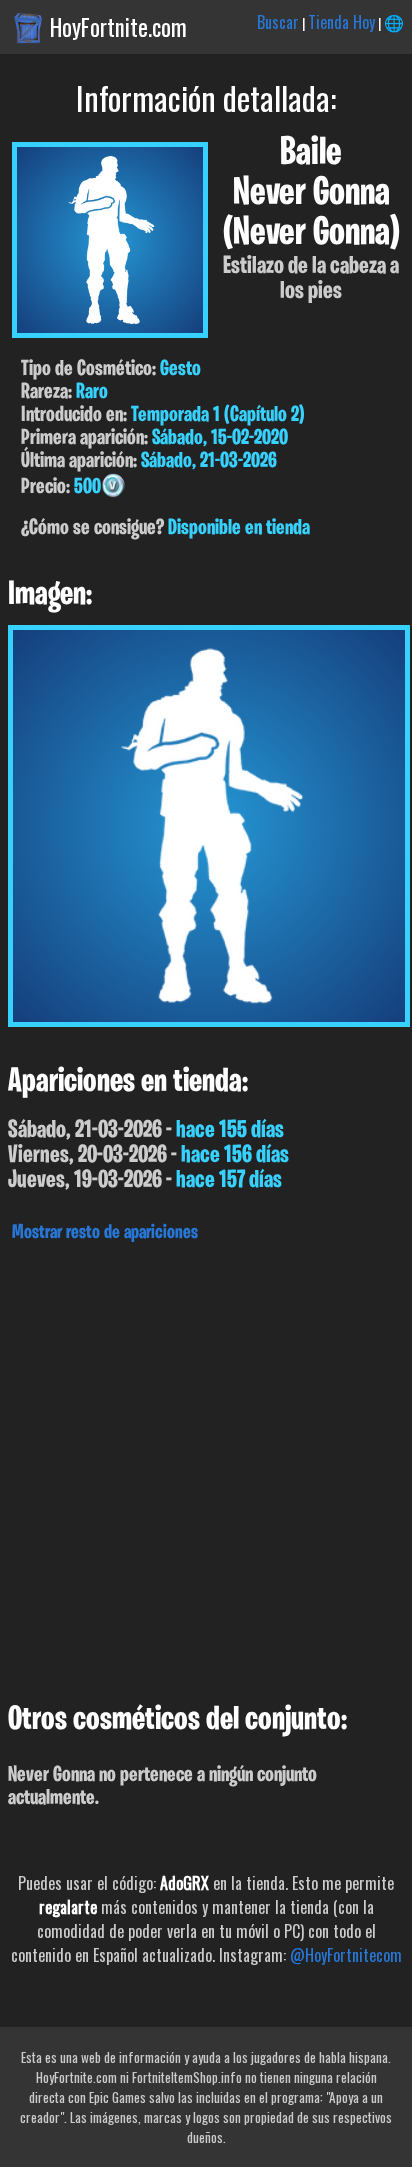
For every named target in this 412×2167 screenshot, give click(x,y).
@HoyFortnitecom (346, 1955)
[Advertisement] (206, 1467)
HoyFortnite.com (118, 27)
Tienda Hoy (341, 22)
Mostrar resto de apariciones (105, 1233)
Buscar (278, 22)
